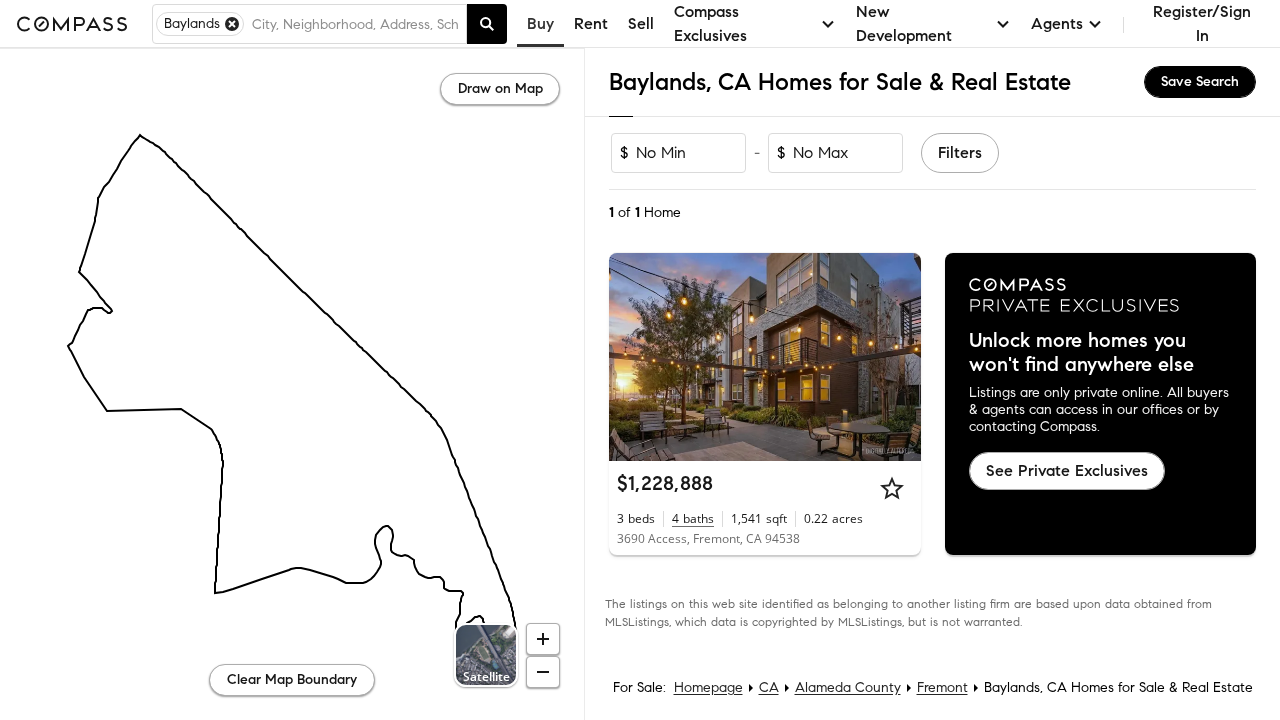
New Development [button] (904, 23)
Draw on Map (500, 88)
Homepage (708, 687)
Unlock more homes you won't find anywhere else (1081, 353)
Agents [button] (1057, 23)
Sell (641, 23)
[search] (487, 24)
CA (769, 687)
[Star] (892, 488)
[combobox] (355, 24)
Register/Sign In (1202, 23)
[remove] (232, 24)
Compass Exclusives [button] (710, 23)
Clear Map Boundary (292, 679)
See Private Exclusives (1067, 470)
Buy (540, 23)
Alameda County (848, 687)
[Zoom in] (543, 639)
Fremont (942, 687)
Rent (591, 23)
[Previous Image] (633, 357)
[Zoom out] (543, 672)
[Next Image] (897, 357)
